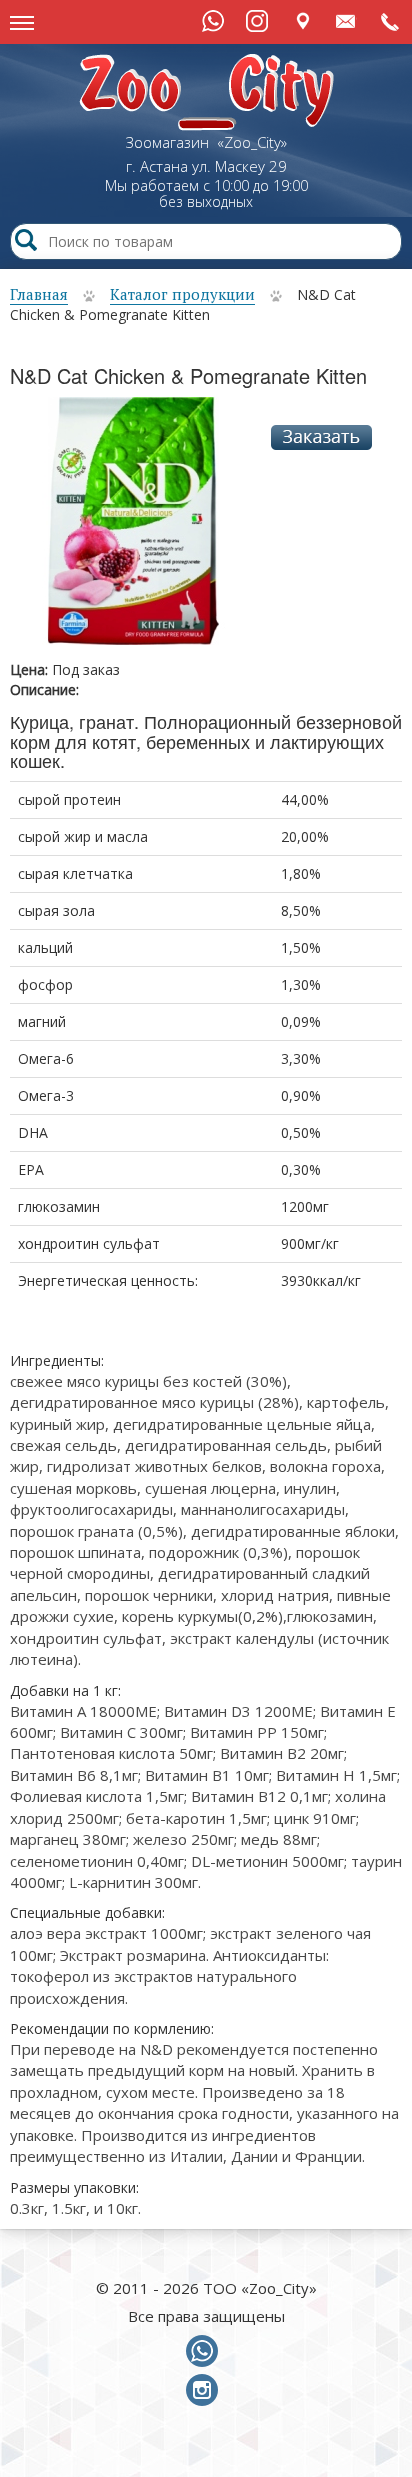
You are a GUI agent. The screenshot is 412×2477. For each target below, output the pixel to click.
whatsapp (206, 2352)
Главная (39, 294)
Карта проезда (302, 20)
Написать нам (346, 20)
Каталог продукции (182, 294)
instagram (206, 2391)
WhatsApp (213, 21)
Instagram (257, 21)
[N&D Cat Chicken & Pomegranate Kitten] (134, 527)
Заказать (321, 437)
